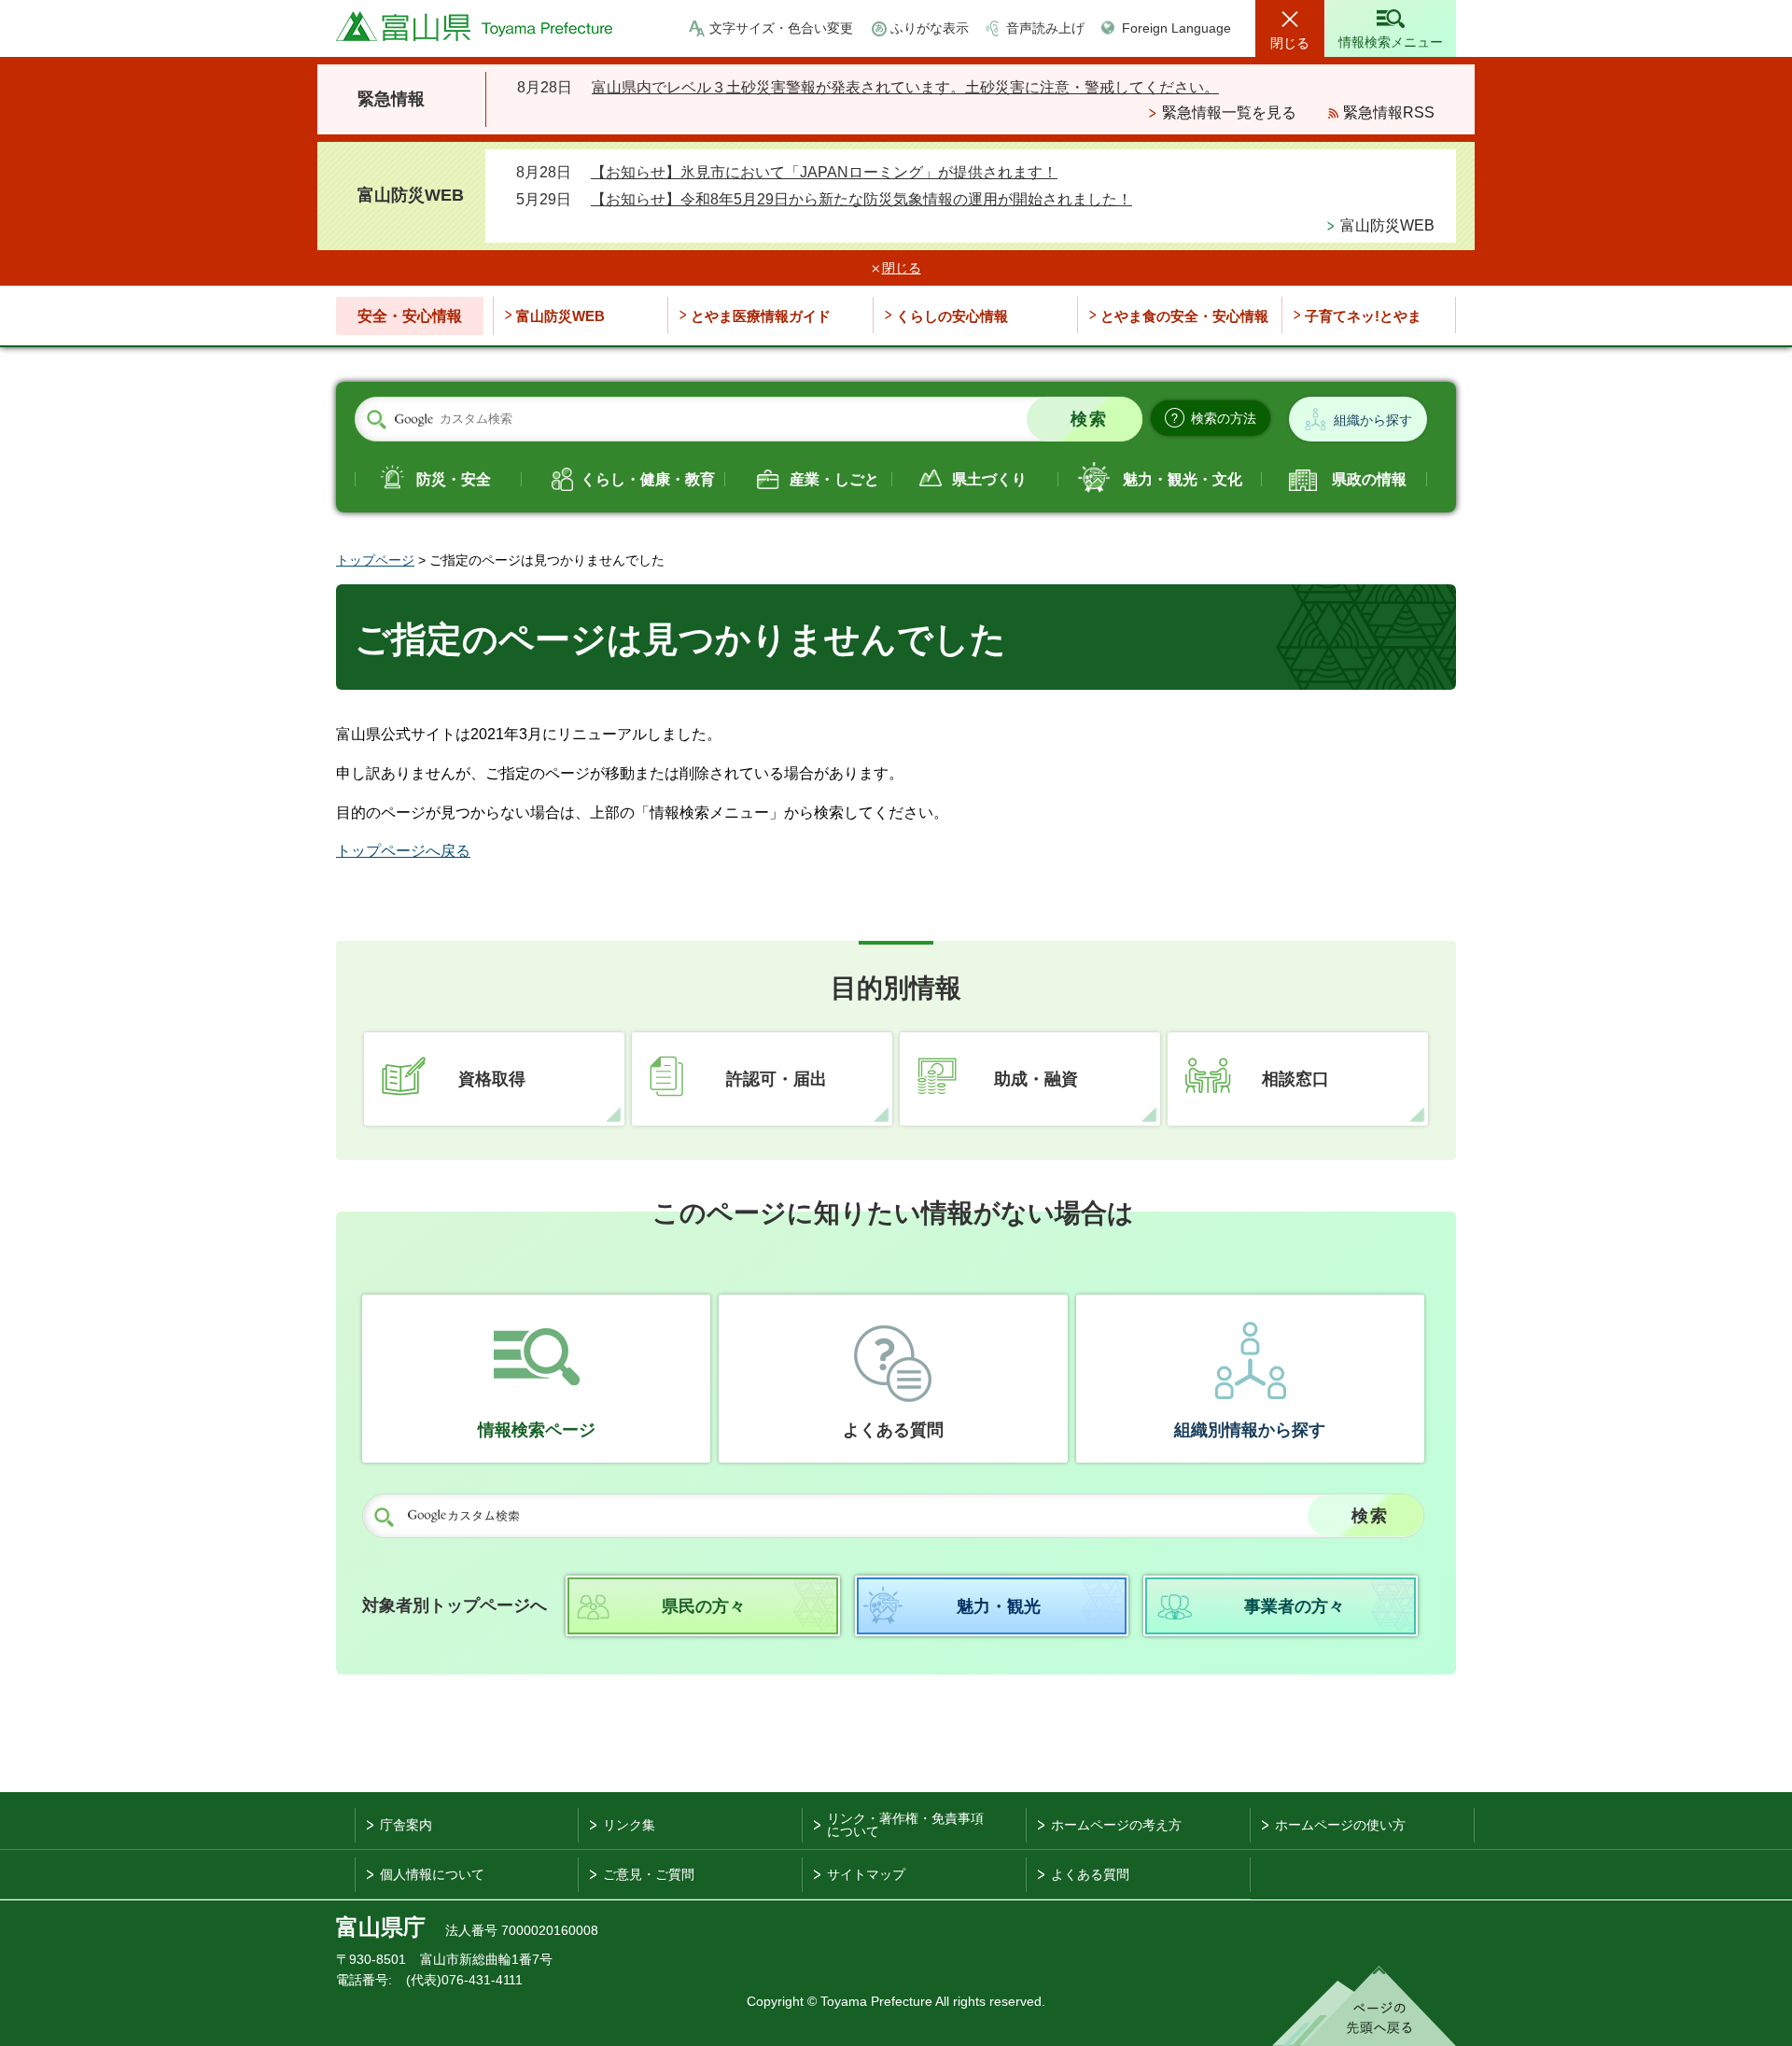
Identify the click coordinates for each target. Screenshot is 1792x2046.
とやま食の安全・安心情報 (1184, 316)
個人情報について (432, 1874)
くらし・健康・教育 (648, 479)
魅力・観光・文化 (1183, 479)
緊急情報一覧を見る (1229, 112)
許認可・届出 (777, 1079)
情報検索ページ (537, 1430)
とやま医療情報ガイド (761, 316)
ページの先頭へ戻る (1364, 2006)
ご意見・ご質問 (649, 1874)
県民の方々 (704, 1606)
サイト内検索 (376, 420)
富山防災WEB (1387, 225)
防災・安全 (454, 479)
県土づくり (989, 479)
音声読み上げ (1045, 28)
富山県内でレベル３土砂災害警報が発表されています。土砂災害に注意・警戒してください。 (905, 87)
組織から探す (1373, 420)
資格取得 (492, 1079)
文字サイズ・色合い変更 (781, 28)
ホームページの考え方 (1116, 1825)
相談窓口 (1295, 1079)
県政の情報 (1369, 479)
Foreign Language (1176, 28)
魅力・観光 (999, 1606)
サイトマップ (866, 1874)
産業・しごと (834, 479)
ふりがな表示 (930, 28)
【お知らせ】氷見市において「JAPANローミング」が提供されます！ (824, 172)
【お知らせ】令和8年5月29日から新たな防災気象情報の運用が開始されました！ (861, 199)
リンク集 (629, 1825)
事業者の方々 (1295, 1606)
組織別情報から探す (1250, 1430)
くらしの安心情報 (952, 316)
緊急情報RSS (1389, 112)
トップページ (375, 560)
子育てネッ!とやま (1363, 316)
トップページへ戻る (403, 851)
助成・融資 (1036, 1079)
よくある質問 (893, 1430)
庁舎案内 (406, 1825)
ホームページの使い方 (1340, 1825)
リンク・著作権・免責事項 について (905, 1825)
